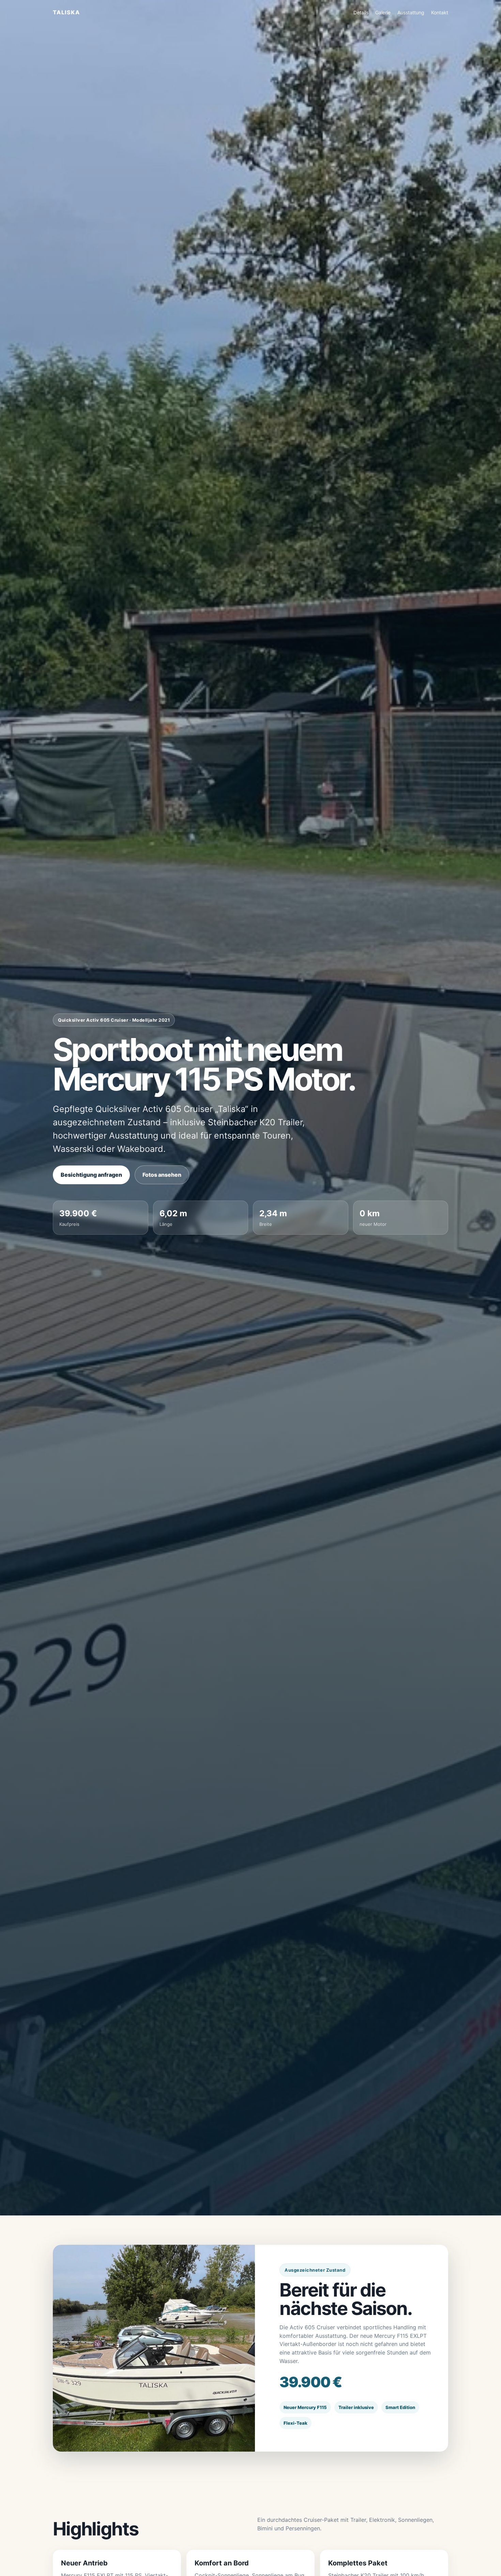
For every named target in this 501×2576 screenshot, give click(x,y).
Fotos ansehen (162, 1175)
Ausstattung (411, 12)
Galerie (383, 12)
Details (361, 12)
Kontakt (440, 12)
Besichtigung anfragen (91, 1175)
